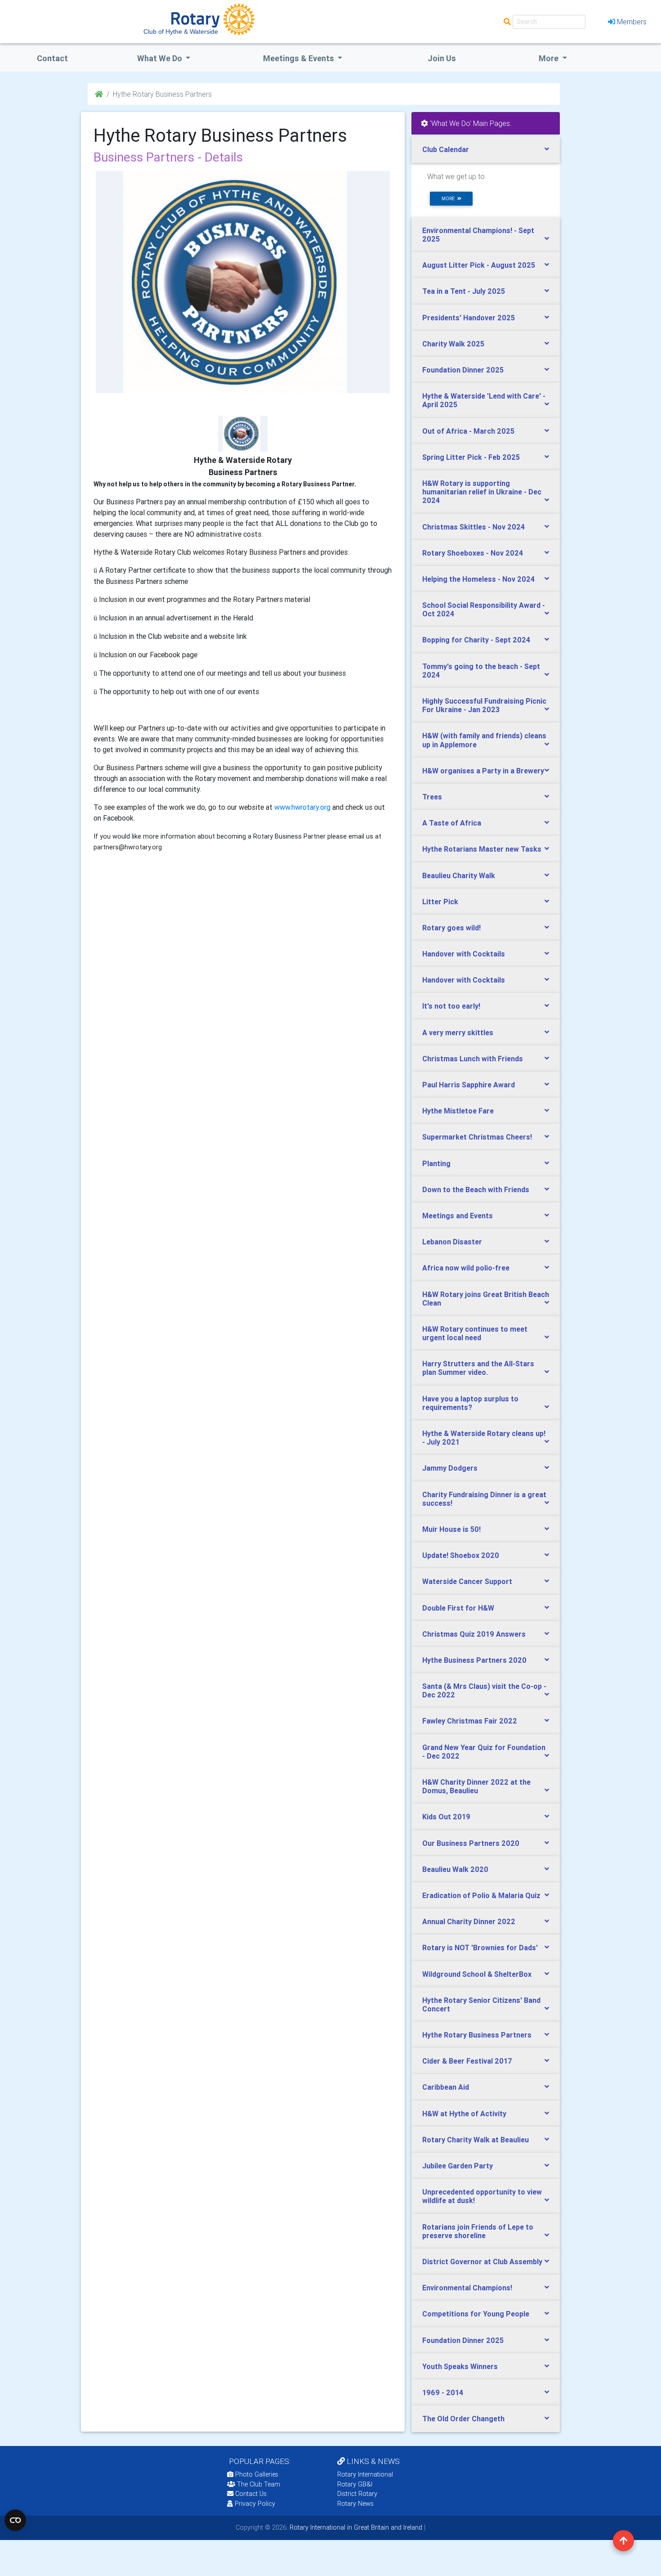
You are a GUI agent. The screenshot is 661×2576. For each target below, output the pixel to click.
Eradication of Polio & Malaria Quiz (481, 1895)
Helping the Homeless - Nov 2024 (478, 579)
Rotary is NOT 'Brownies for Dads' (480, 1948)
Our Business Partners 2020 (471, 1843)
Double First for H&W (458, 1608)
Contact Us (250, 2494)
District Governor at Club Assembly (482, 2262)
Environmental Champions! (467, 2288)
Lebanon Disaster (452, 1242)
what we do (161, 58)
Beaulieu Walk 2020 (455, 1869)
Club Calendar (446, 149)
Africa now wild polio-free (466, 1268)
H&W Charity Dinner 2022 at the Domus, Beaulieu (476, 1786)
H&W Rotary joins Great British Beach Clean (486, 1299)
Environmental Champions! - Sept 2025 (478, 235)
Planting (436, 1163)
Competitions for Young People (476, 2314)
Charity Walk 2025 (453, 344)
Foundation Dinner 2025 (463, 370)
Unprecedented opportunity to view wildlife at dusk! (482, 2196)
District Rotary (357, 2494)
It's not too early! (451, 1006)
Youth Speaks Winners (460, 2366)
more (449, 199)
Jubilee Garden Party (458, 2166)
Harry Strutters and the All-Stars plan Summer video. (478, 1368)
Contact (52, 58)
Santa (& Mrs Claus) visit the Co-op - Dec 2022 (484, 1690)
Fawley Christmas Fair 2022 (470, 1721)
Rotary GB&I (355, 2484)
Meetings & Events (299, 58)
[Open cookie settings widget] (15, 2520)
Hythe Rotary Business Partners (477, 2035)
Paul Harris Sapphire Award (469, 1085)
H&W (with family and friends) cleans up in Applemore (484, 740)
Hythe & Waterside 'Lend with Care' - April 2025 (484, 400)
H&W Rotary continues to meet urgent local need (475, 1333)
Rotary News (355, 2504)
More (549, 58)
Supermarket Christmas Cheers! (477, 1137)
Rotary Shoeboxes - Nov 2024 (473, 553)
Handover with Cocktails (464, 954)
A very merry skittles (458, 1032)
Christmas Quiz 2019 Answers (474, 1634)
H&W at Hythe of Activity (464, 2114)
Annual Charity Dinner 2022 (469, 1921)
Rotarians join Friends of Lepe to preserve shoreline (478, 2231)
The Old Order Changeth (463, 2419)
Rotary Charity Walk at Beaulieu (476, 2140)
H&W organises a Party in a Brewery (483, 771)
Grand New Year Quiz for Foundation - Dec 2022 (484, 1752)
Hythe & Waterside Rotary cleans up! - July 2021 (484, 1438)
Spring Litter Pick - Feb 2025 (471, 457)
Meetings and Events (458, 1216)
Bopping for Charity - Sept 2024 (476, 640)
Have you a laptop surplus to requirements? (470, 1403)
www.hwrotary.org (302, 807)
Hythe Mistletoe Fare (458, 1111)
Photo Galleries (256, 2474)
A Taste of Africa (452, 823)
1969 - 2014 (443, 2392)
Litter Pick (440, 902)
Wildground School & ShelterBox (477, 1974)
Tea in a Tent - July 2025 (464, 291)
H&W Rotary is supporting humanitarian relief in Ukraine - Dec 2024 (482, 492)
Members (632, 22)
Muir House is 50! (451, 1529)
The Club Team (259, 2484)
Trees (432, 797)
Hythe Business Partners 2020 (474, 1660)
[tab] (486, 150)
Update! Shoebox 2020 (461, 1555)
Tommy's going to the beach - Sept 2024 (481, 671)
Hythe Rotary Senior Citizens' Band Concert (481, 2004)
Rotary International (365, 2474)
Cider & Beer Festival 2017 (467, 2061)
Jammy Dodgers (450, 1468)
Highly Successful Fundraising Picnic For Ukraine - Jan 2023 (484, 705)
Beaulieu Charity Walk (459, 875)
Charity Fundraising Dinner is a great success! (484, 1499)
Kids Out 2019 (446, 1817)
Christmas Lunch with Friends (473, 1059)
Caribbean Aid (446, 2087)
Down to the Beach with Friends (476, 1189)
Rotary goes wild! (451, 928)
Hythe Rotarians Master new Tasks (482, 849)
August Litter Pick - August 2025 (479, 265)
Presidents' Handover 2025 (469, 318)
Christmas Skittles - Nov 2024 (473, 527)
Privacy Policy (255, 2504)
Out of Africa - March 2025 (468, 431)
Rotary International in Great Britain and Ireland (355, 2527)
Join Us (442, 58)
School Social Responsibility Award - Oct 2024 (484, 609)
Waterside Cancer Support (467, 1581)
